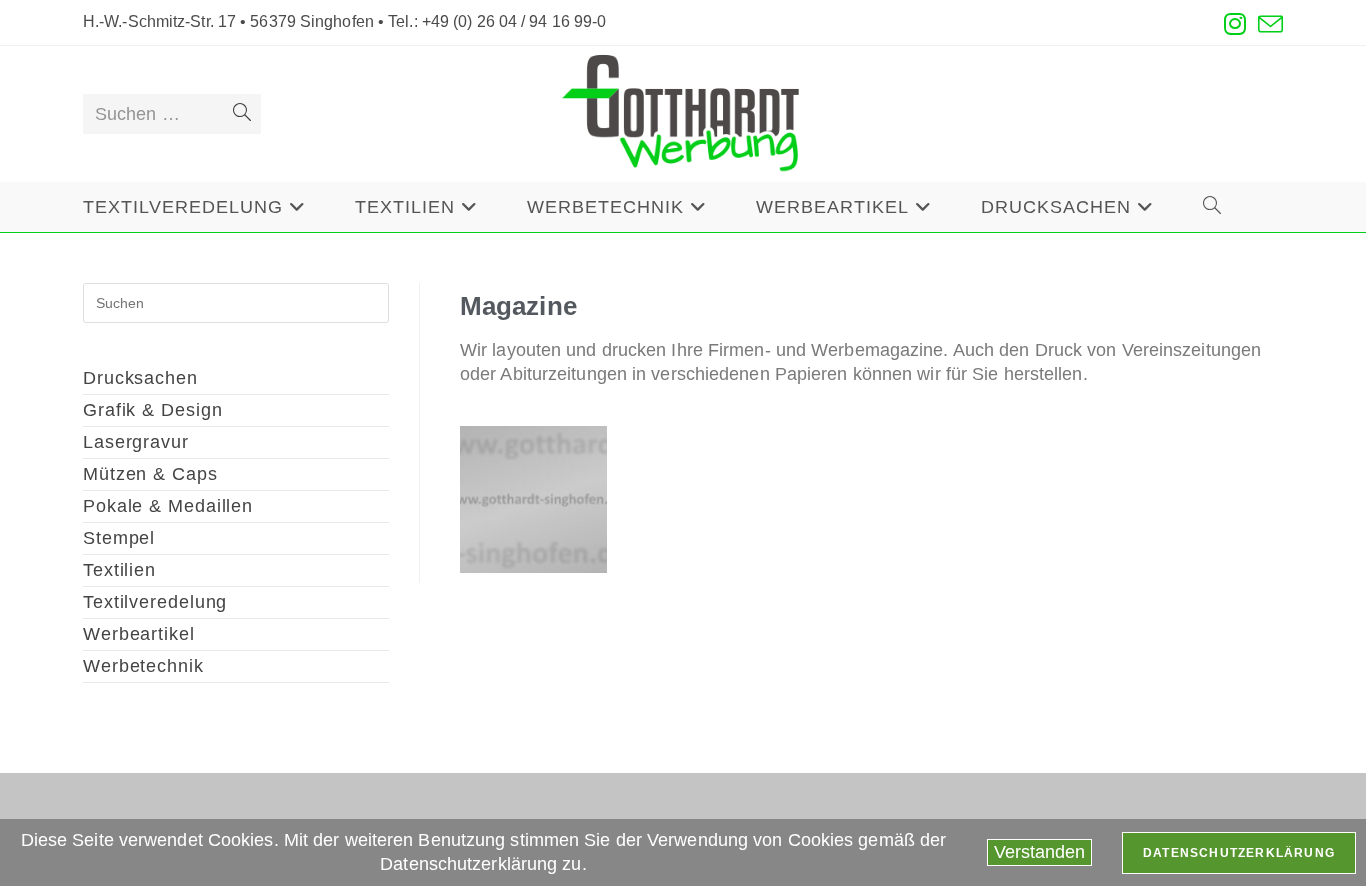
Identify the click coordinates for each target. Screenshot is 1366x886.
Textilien (119, 570)
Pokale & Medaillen (168, 506)
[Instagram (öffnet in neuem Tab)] (1235, 24)
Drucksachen (140, 378)
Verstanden (1039, 852)
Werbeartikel (139, 634)
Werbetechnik (143, 666)
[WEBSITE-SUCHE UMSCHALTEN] (1212, 207)
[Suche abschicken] (242, 114)
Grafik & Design (153, 410)
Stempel (119, 538)
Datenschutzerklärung (1239, 853)
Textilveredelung (155, 602)
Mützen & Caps (150, 474)
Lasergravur (136, 442)
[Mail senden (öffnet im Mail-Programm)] (1267, 24)
